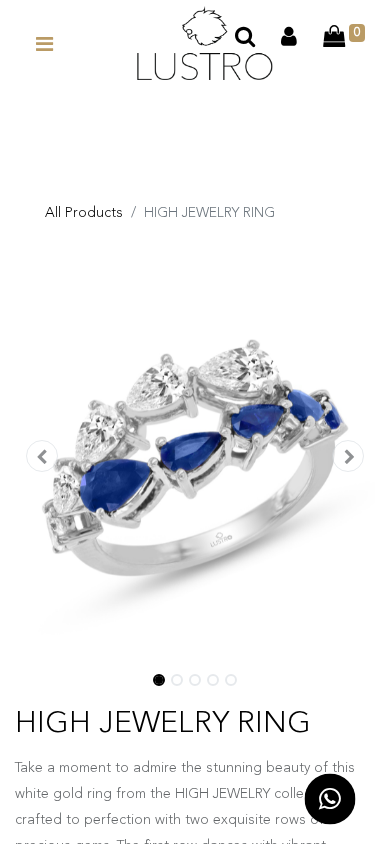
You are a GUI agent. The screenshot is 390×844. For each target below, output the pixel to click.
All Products (84, 213)
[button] (42, 458)
